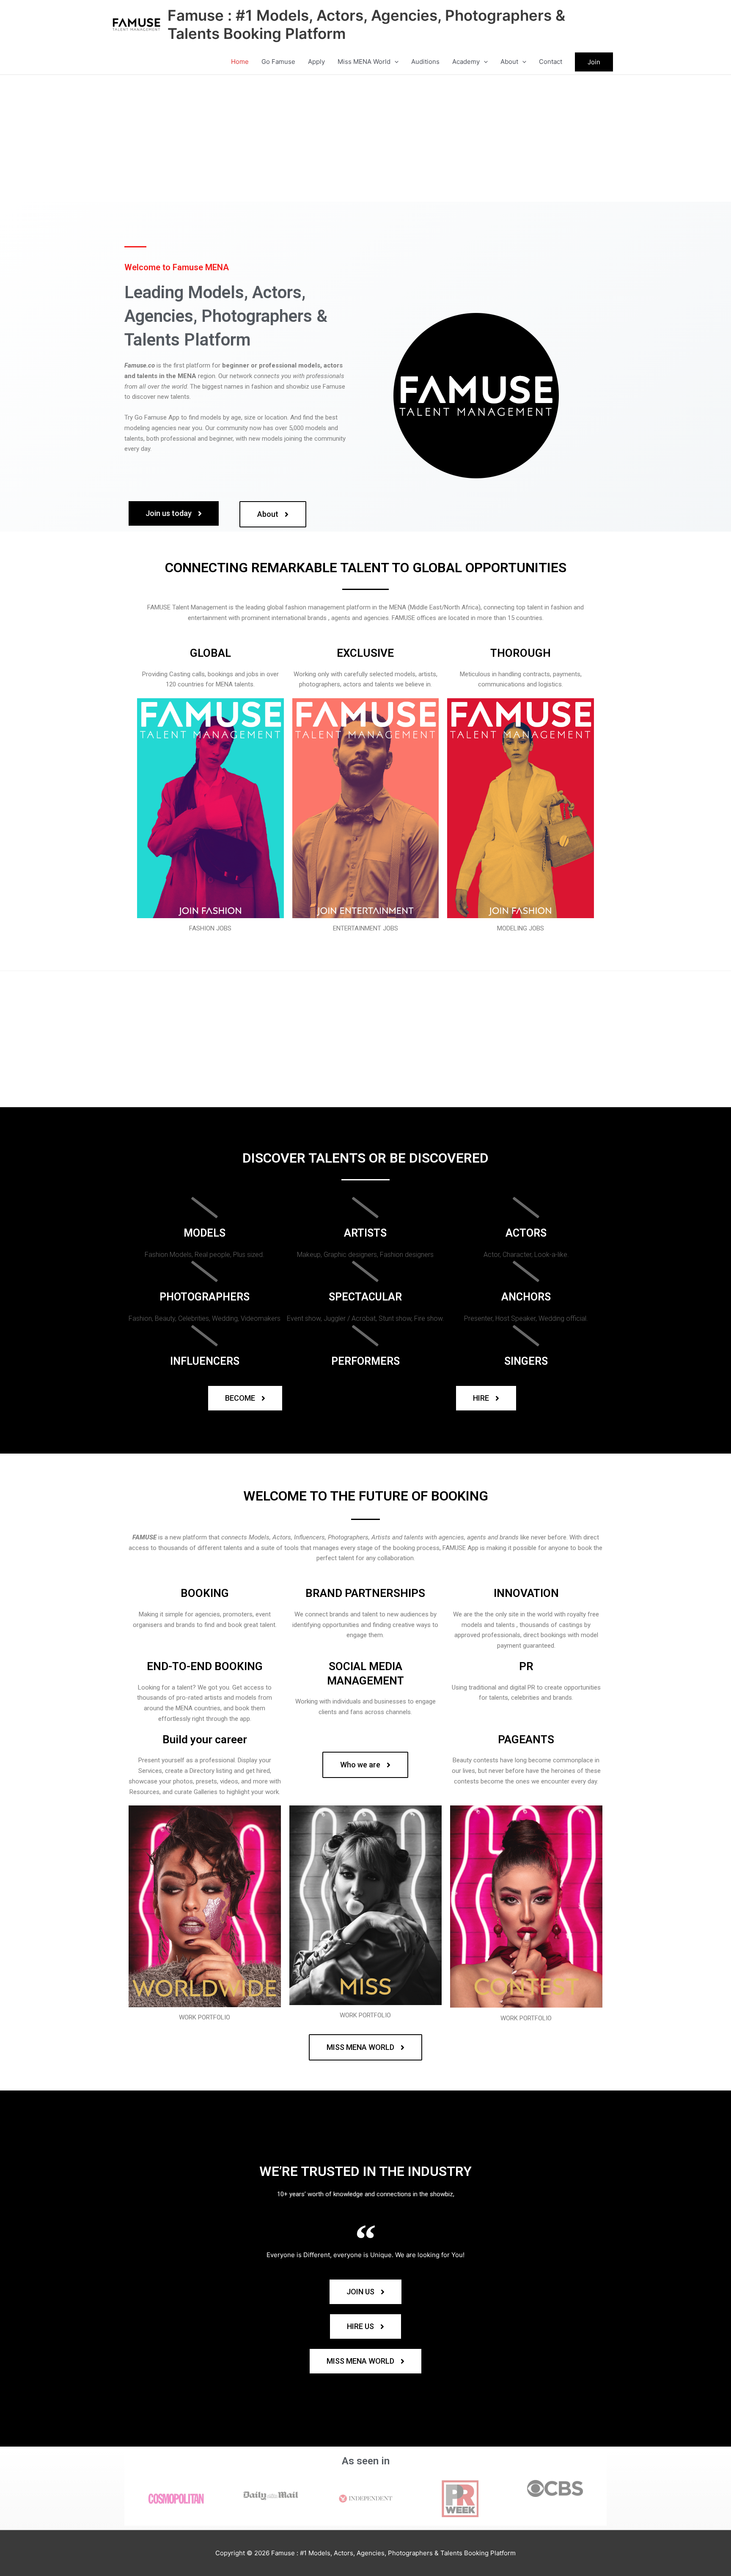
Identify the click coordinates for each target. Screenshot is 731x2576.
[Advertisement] (365, 138)
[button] (394, 62)
